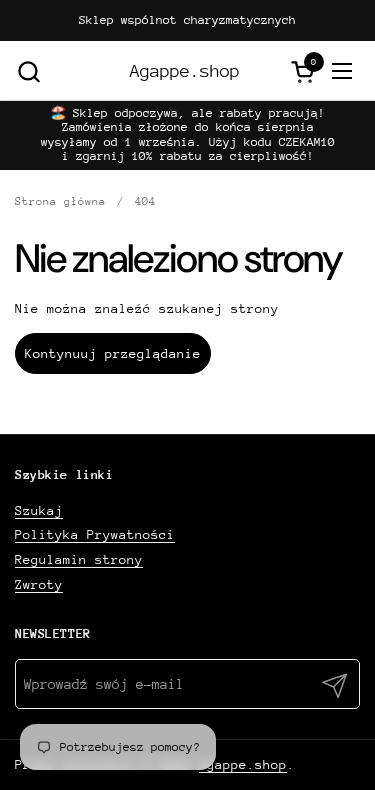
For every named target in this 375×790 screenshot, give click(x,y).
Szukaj (39, 510)
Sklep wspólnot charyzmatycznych (187, 20)
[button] (28, 71)
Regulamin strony (79, 559)
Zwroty (39, 584)
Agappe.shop (185, 71)
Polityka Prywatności (95, 534)
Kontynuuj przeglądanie (113, 353)
